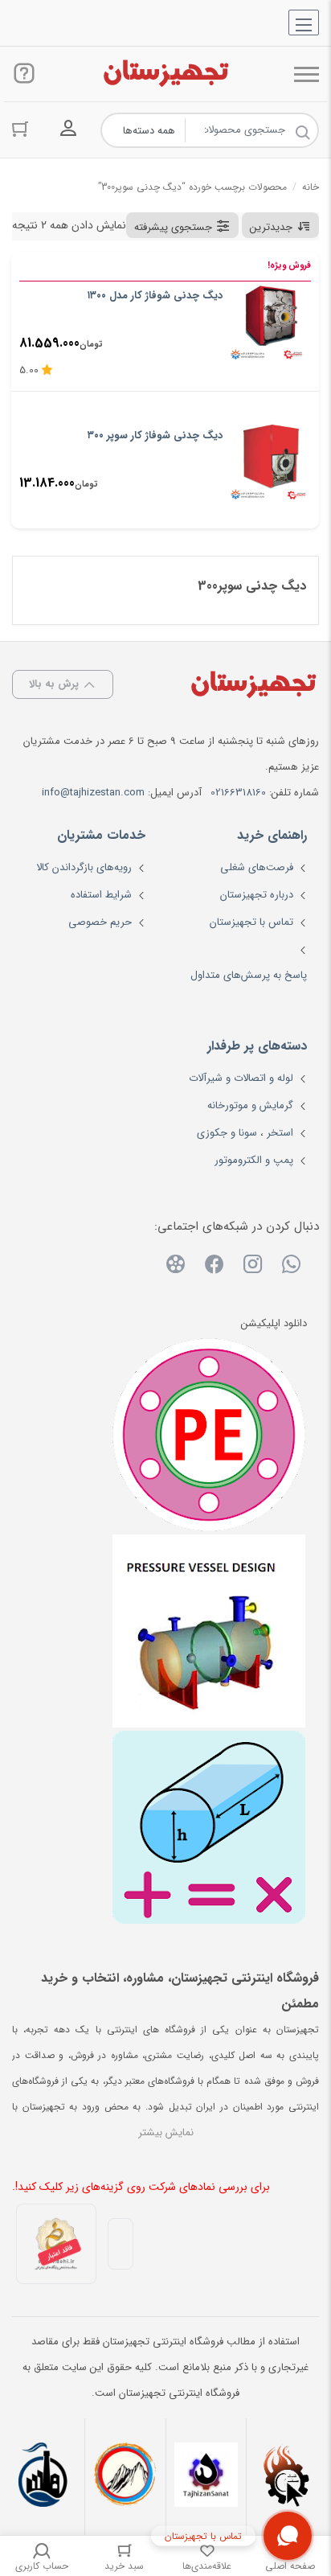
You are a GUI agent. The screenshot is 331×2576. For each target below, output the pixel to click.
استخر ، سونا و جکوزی (245, 1133)
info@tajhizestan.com (93, 793)
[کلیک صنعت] (287, 2477)
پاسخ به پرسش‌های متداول (249, 975)
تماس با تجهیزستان (251, 922)
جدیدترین (271, 227)
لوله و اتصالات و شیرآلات (241, 1078)
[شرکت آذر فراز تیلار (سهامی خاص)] (125, 2477)
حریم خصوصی (100, 922)
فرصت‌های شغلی (257, 867)
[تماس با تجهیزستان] (288, 2536)
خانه (311, 187)
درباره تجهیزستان (257, 895)
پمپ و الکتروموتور (254, 1160)
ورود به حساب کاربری (68, 129)
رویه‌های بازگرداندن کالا (84, 867)
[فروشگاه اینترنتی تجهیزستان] (165, 74)
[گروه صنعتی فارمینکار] (44, 2477)
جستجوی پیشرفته (173, 227)
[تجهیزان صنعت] (206, 2477)
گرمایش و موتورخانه (250, 1105)
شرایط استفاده (101, 895)
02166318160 (238, 793)
